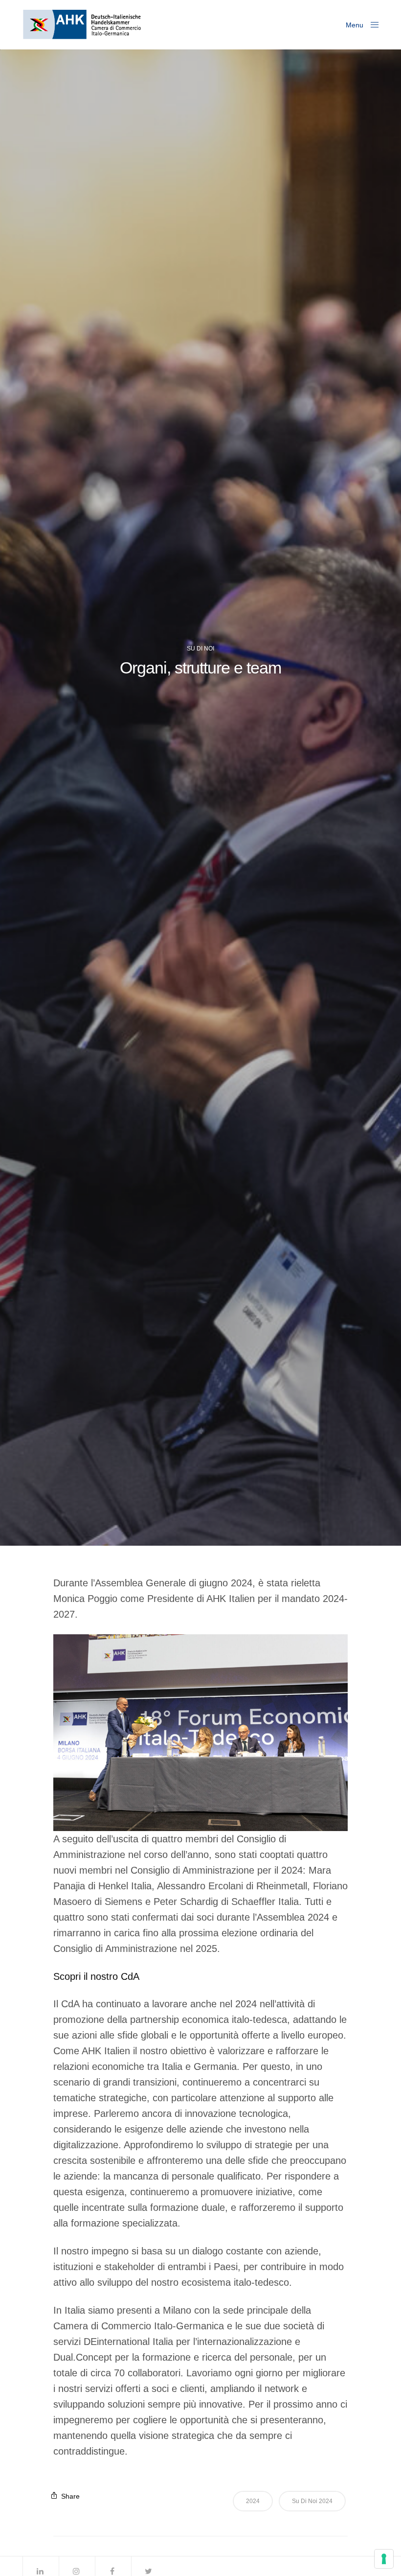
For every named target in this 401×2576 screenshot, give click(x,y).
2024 (253, 2501)
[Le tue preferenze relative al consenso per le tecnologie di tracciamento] (384, 2559)
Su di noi (200, 649)
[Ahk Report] (82, 24)
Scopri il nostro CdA (96, 1976)
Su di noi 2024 (312, 2501)
